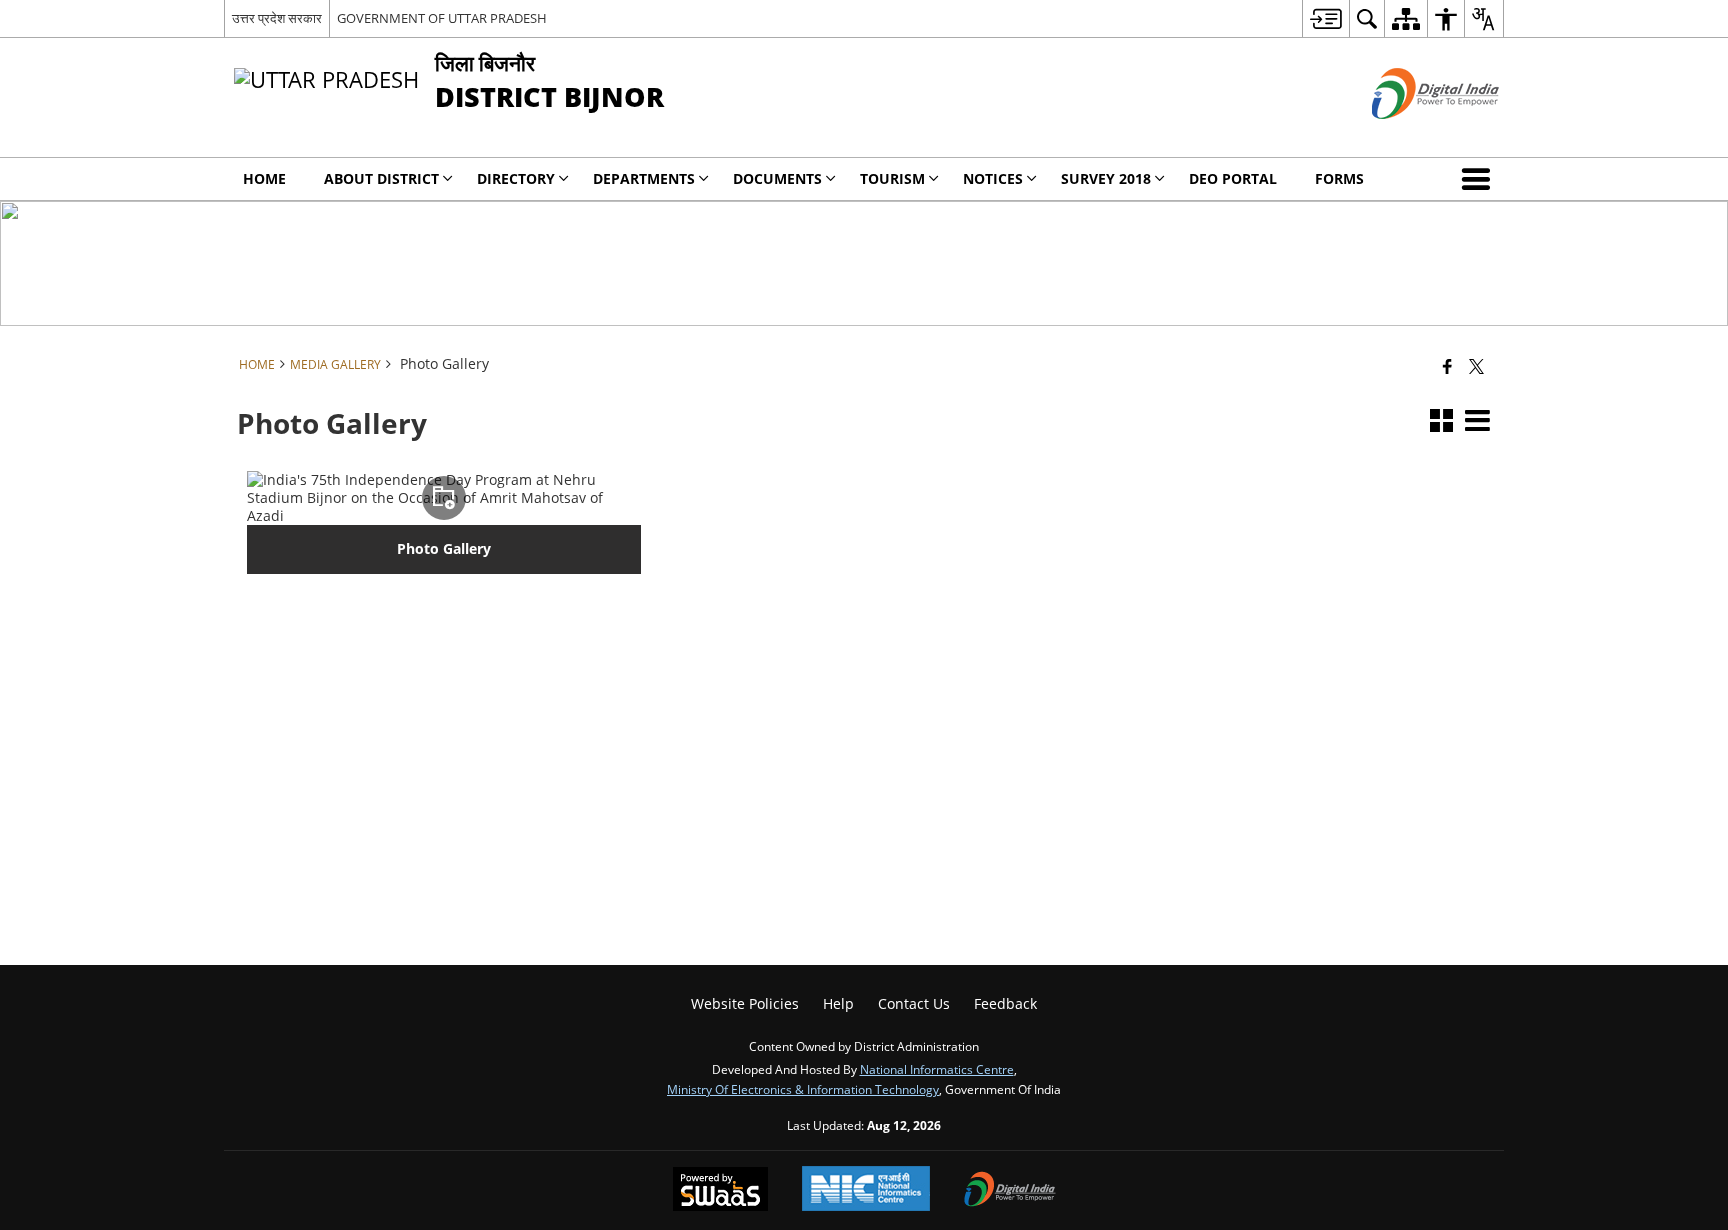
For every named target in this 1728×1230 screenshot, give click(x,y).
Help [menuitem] (838, 1003)
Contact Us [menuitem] (914, 1003)
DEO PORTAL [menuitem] (1233, 178)
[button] (1480, 179)
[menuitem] (1325, 18)
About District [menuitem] (381, 178)
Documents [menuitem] (777, 178)
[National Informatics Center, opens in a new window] (866, 1190)
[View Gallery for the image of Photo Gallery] (444, 498)
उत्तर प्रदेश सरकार (277, 18)
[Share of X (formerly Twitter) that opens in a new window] (1476, 366)
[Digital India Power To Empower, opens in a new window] (1010, 1191)
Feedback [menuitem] (1005, 1003)
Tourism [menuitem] (892, 178)
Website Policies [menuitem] (745, 1003)
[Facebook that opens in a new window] (1447, 366)
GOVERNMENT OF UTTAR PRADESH (442, 18)
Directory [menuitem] (516, 178)
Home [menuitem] (264, 178)
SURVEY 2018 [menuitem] (1106, 178)
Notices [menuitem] (993, 178)
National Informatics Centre (937, 1069)
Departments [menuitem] (644, 178)
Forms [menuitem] (1339, 178)
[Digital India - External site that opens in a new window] (1410, 135)
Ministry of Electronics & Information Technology (803, 1089)
